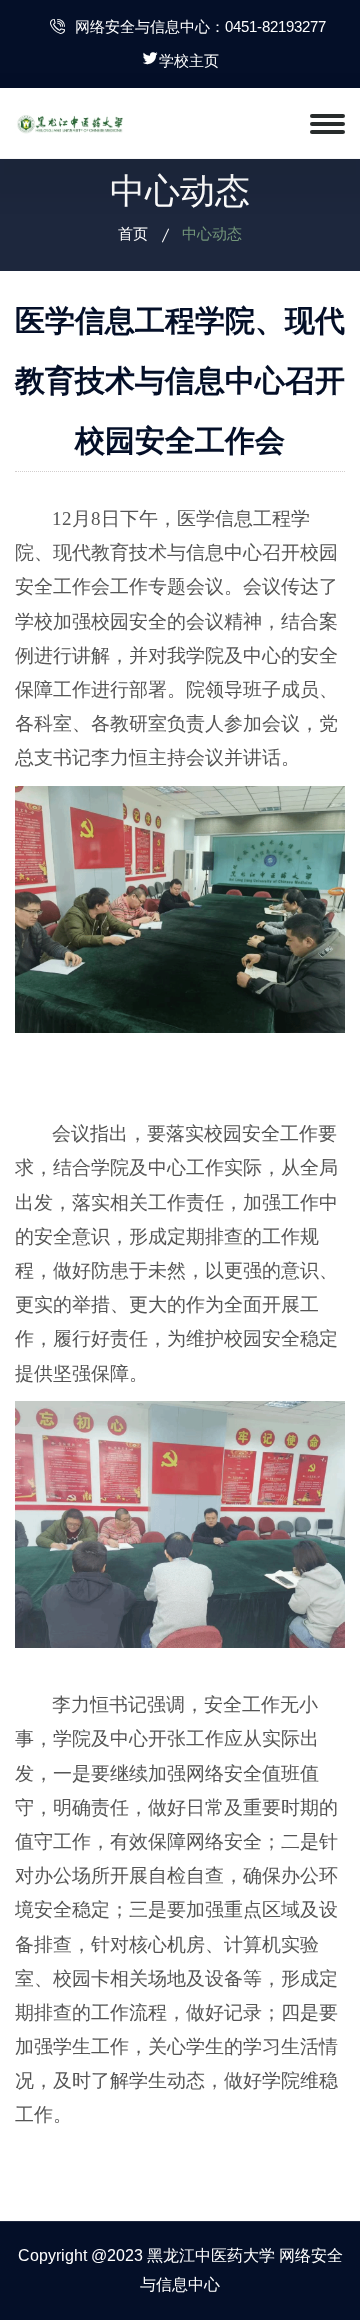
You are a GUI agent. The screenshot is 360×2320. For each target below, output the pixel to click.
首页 (133, 233)
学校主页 (189, 60)
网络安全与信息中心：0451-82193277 (200, 26)
